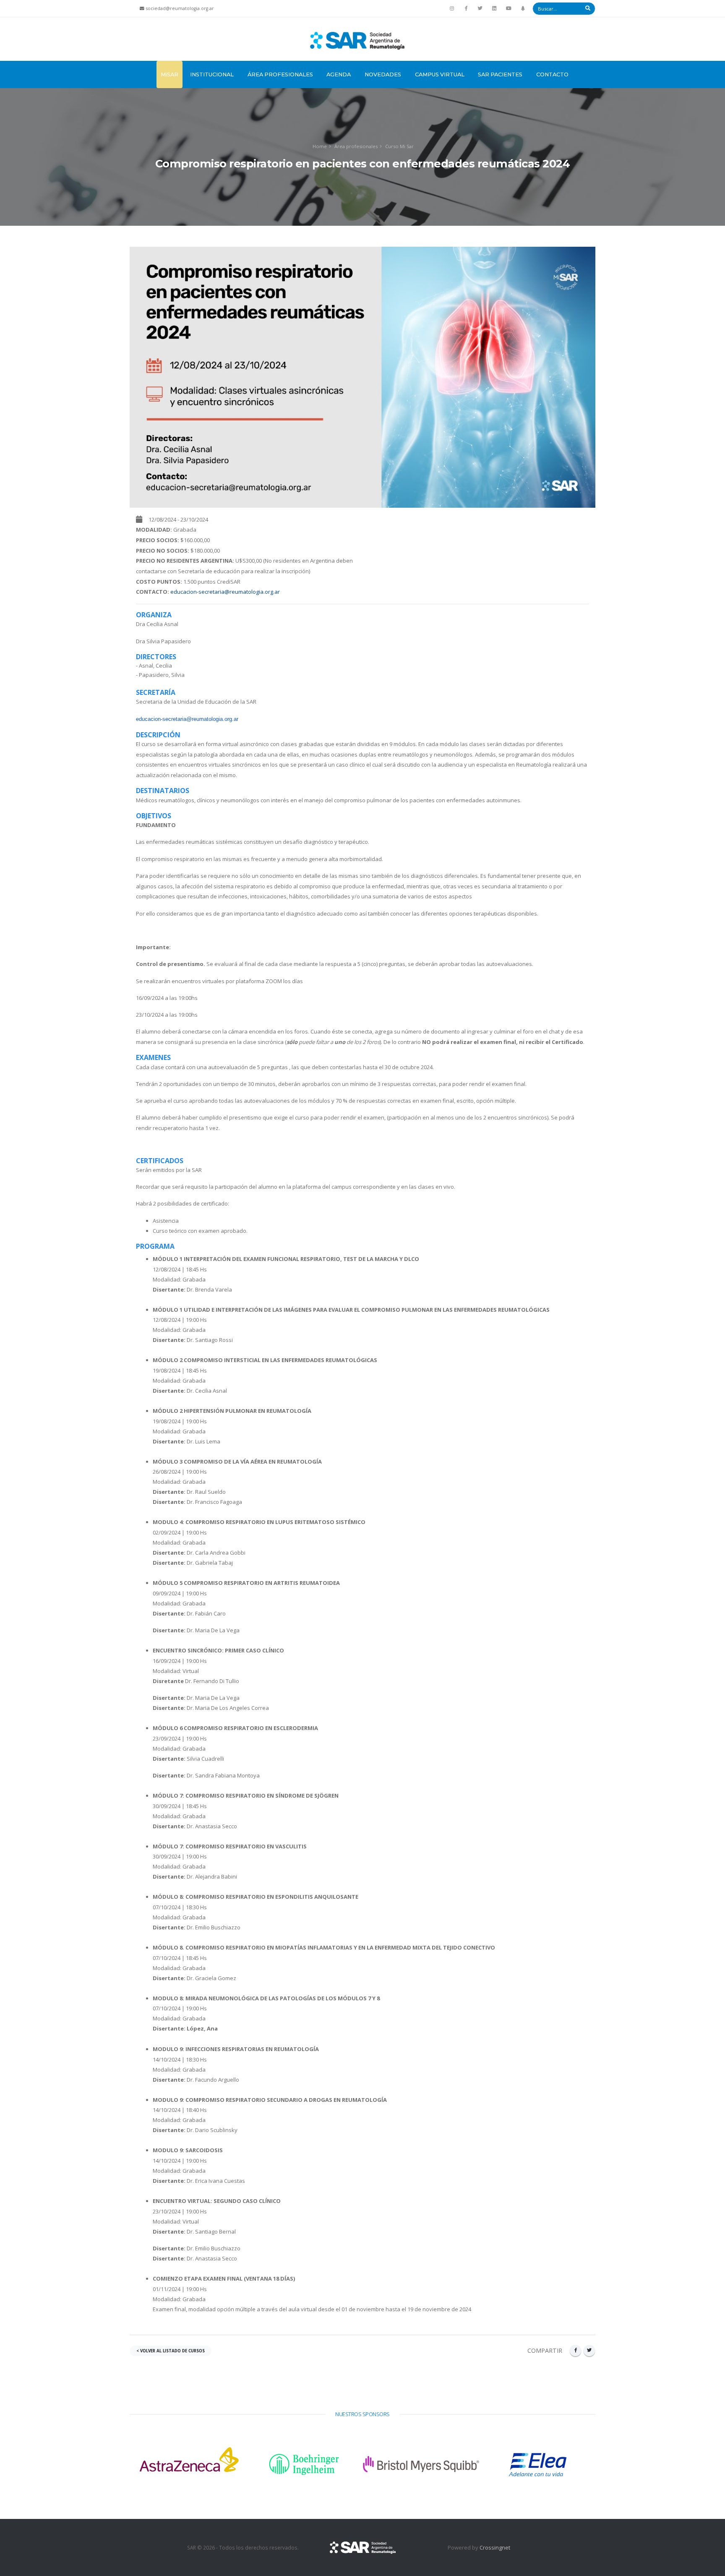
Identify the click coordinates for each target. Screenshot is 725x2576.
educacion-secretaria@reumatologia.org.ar (225, 592)
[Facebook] (466, 8)
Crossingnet (495, 2547)
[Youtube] (509, 8)
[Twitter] (480, 8)
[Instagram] (452, 8)
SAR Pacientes (500, 74)
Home (320, 146)
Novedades (383, 74)
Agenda (339, 74)
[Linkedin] (494, 8)
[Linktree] (523, 8)
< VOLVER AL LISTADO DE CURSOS (171, 2351)
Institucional (212, 74)
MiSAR (170, 74)
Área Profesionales (280, 74)
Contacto (552, 74)
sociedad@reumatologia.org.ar (180, 8)
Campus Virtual (440, 74)
